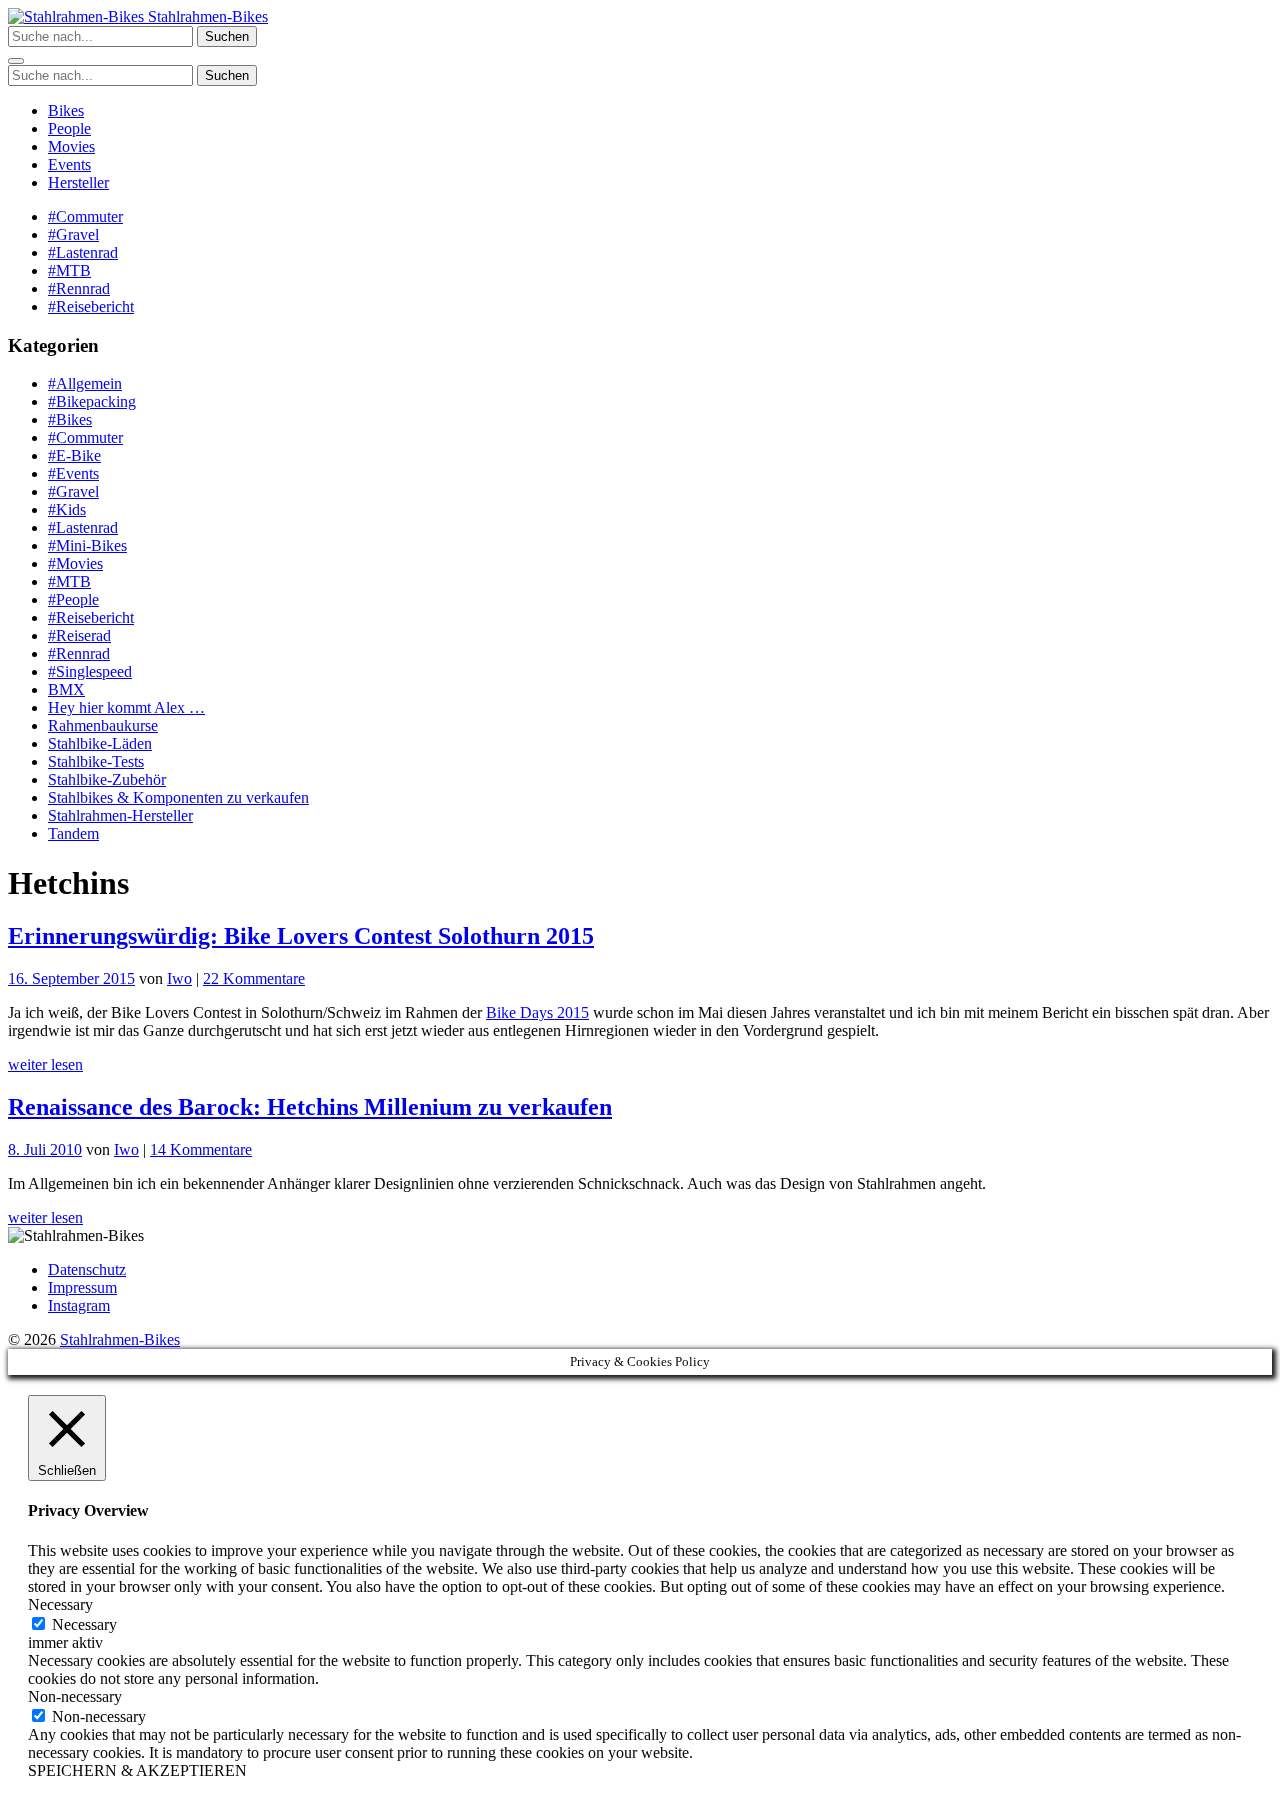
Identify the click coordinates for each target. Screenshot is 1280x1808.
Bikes (66, 110)
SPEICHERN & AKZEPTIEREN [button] (137, 1770)
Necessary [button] (60, 1604)
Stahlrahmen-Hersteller (120, 815)
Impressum (82, 1287)
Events (69, 164)
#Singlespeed (90, 671)
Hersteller (78, 182)
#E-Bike (74, 455)
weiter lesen (45, 1064)
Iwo (179, 978)
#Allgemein (85, 383)
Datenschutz (87, 1269)
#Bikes (70, 419)
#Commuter (85, 216)
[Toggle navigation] (16, 61)
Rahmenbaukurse (103, 725)
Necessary (84, 1624)
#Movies (75, 563)
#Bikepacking (92, 401)
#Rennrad (79, 288)
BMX (66, 689)
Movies (71, 146)
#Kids (67, 509)
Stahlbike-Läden (100, 743)
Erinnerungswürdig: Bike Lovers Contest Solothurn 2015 (301, 936)
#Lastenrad (83, 252)
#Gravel (73, 234)
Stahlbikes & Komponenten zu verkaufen (178, 797)
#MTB (69, 270)
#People (73, 599)
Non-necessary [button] (75, 1696)
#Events (73, 473)
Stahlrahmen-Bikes (206, 16)
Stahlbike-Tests (96, 761)
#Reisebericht (91, 306)
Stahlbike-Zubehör (107, 779)
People (69, 128)
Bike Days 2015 (537, 1012)
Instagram (79, 1305)
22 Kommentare (254, 978)
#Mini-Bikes (87, 545)
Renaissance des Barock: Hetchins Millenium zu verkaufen (310, 1107)
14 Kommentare (201, 1149)
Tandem (73, 833)
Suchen (227, 36)
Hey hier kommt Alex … (126, 707)
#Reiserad (79, 635)
